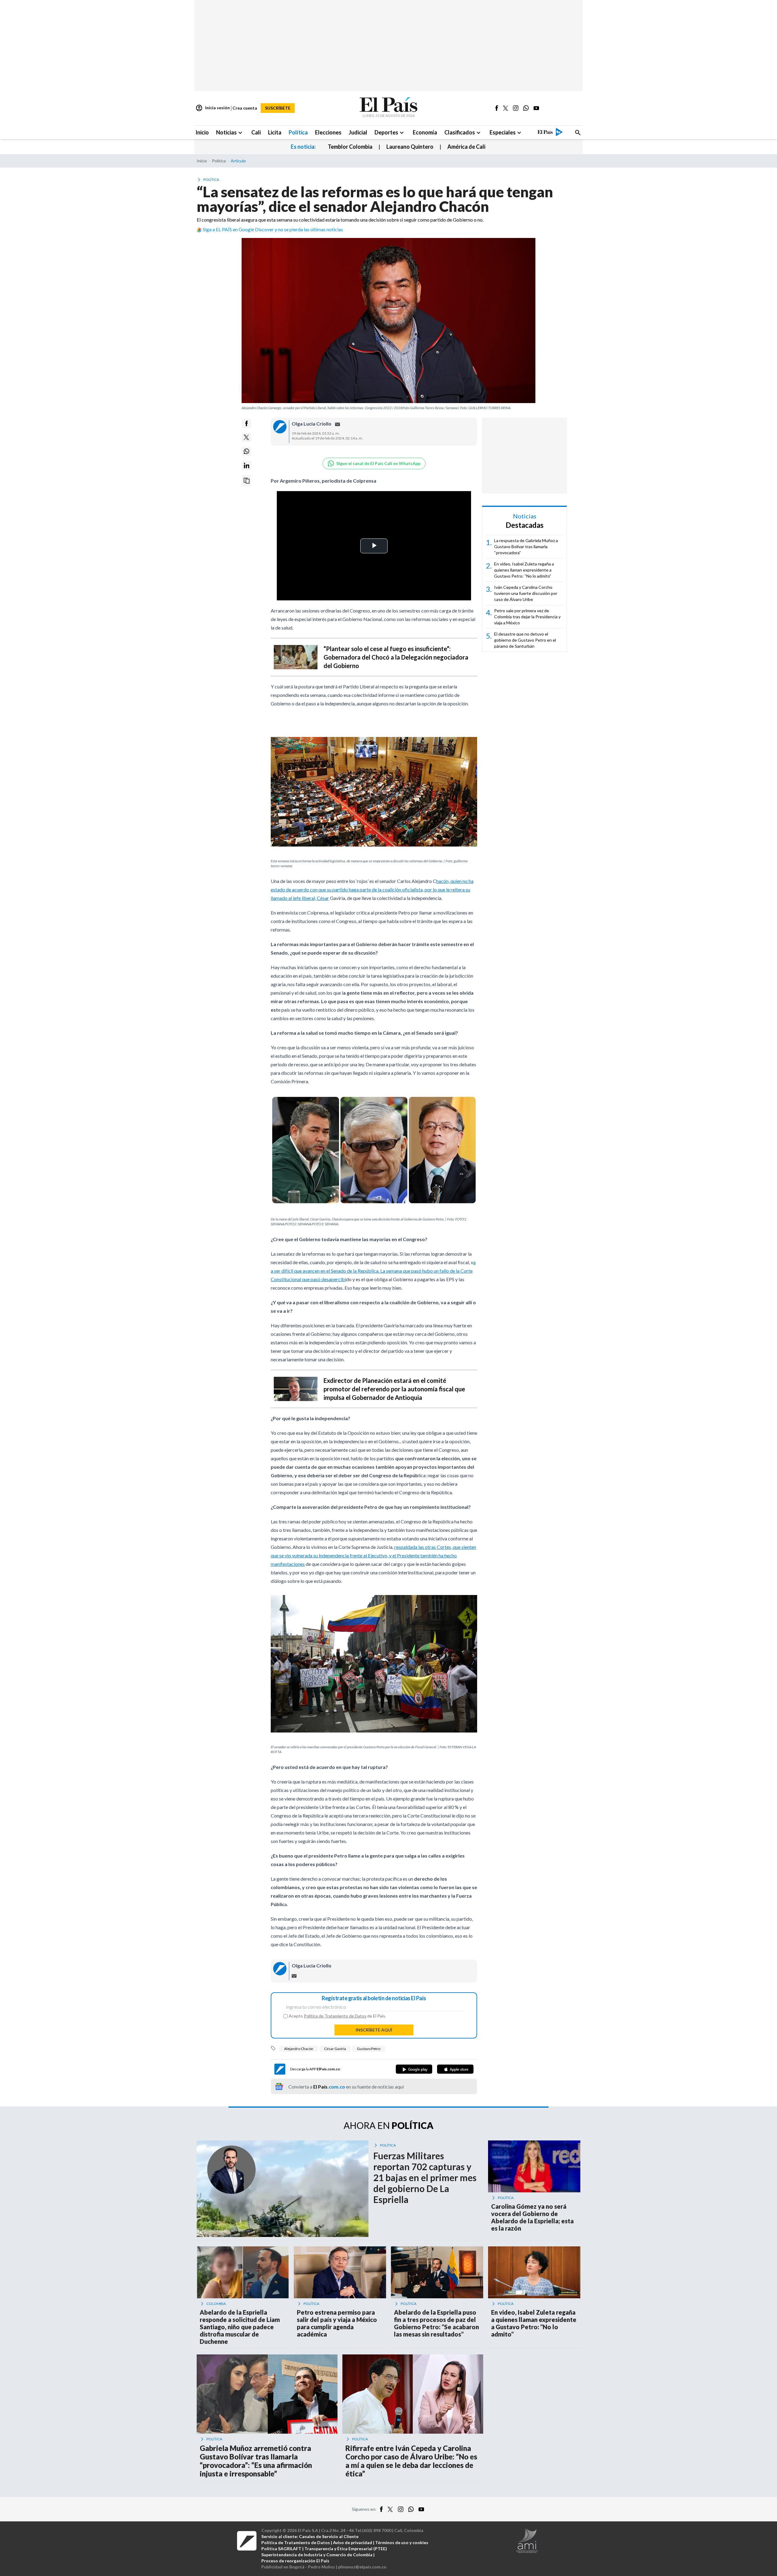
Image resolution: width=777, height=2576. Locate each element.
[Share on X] (246, 437)
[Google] (414, 2069)
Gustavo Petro (369, 2049)
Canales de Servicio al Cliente (329, 2536)
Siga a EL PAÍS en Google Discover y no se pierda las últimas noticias (273, 229)
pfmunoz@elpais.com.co (362, 2567)
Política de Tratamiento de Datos (335, 2016)
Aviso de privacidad (353, 2542)
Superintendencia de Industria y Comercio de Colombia (317, 2555)
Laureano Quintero (410, 147)
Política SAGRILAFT (281, 2549)
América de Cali (466, 147)
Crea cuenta (245, 108)
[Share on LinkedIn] (246, 465)
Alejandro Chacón (299, 2049)
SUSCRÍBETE (278, 108)
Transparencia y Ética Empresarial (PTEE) (346, 2549)
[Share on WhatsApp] (246, 451)
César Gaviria (335, 2049)
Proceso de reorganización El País (295, 2561)
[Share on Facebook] (246, 423)
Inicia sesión (213, 108)
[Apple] (455, 2069)
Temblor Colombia (350, 147)
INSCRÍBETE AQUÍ (374, 2030)
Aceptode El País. (337, 2016)
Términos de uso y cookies (402, 2542)
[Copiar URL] (246, 481)
